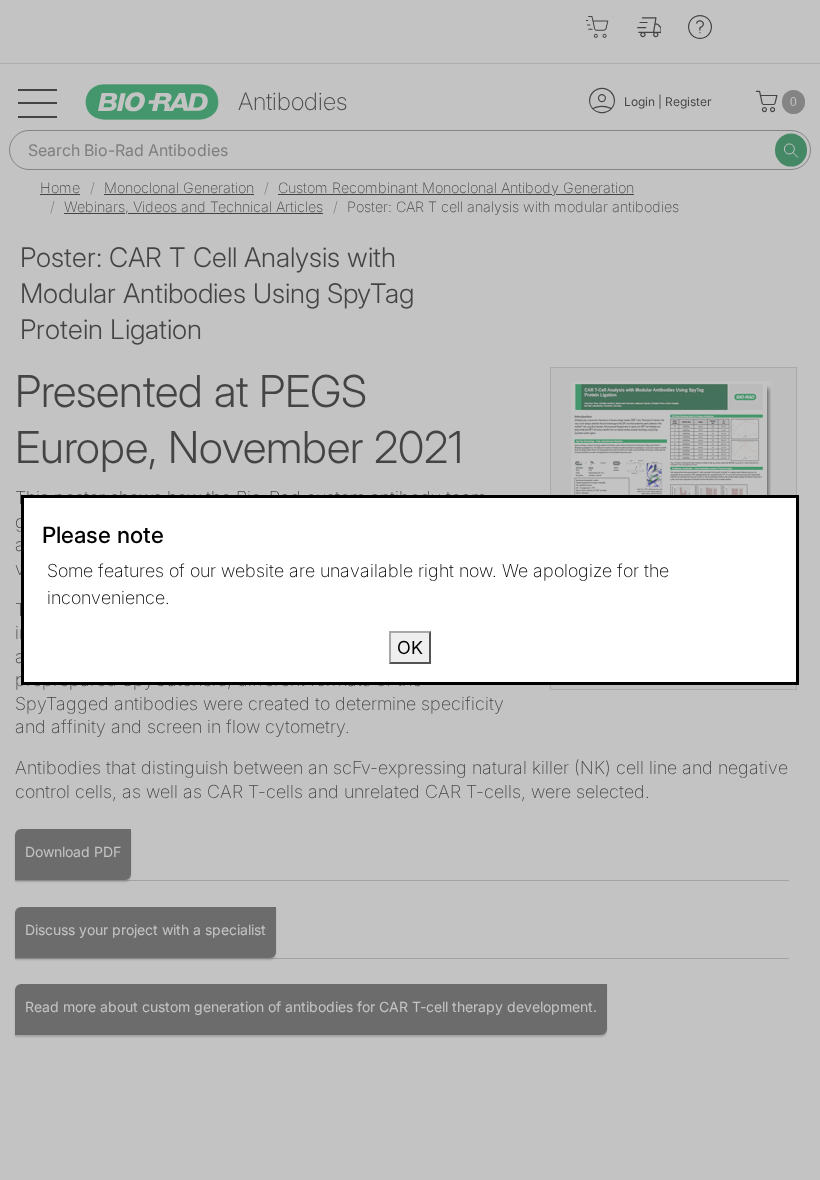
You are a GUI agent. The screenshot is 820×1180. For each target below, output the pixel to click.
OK (410, 647)
